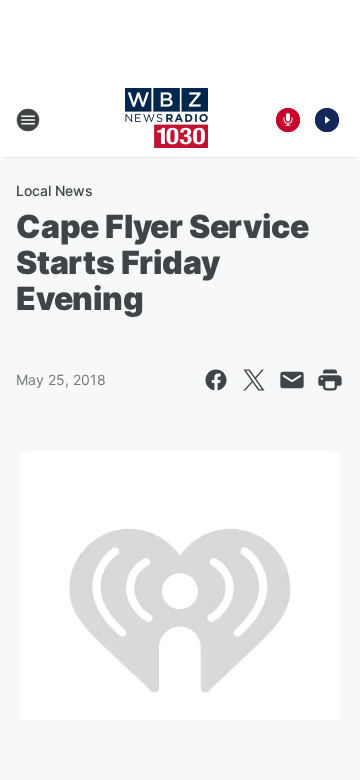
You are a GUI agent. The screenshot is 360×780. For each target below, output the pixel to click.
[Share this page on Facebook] (216, 380)
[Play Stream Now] (327, 120)
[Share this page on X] (254, 380)
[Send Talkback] (288, 120)
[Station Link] (166, 120)
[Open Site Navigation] (28, 120)
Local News (54, 190)
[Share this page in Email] (292, 380)
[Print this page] (330, 380)
